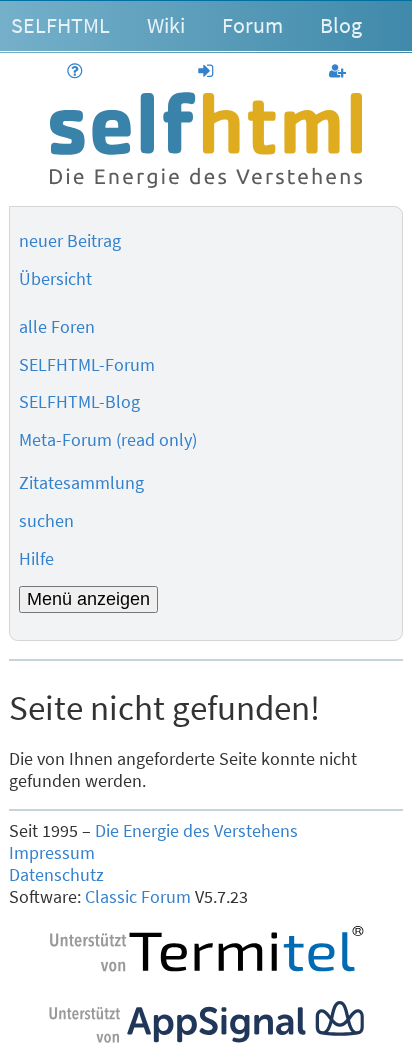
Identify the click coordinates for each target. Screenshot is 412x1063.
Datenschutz (56, 875)
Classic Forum (138, 897)
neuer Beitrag (70, 241)
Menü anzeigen (88, 599)
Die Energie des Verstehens (196, 831)
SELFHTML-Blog (79, 402)
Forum (252, 25)
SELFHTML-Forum (87, 365)
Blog (341, 25)
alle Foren (57, 327)
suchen (46, 521)
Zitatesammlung (81, 483)
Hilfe (36, 559)
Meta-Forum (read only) (108, 440)
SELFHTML (60, 25)
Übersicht (55, 279)
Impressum (52, 853)
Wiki (166, 25)
